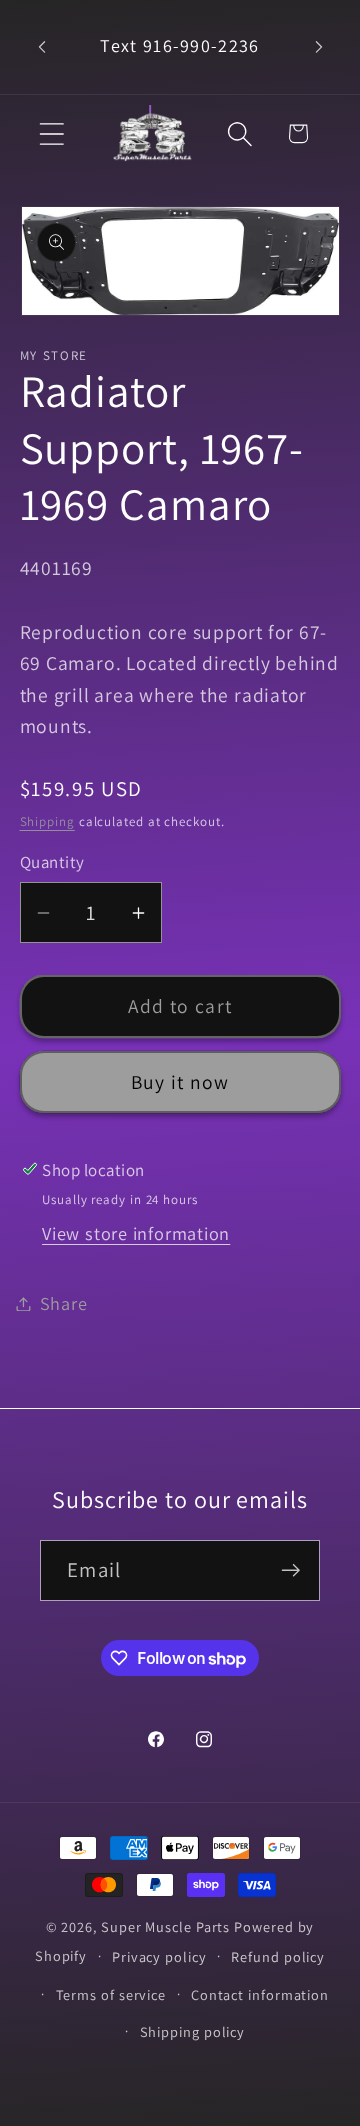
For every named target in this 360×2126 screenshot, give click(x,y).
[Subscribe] (290, 1570)
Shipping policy (193, 2031)
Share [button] (64, 1303)
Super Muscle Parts (165, 1926)
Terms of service (111, 1994)
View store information (136, 1233)
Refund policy (278, 1956)
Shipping (47, 821)
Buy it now (180, 1082)
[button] (51, 133)
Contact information (260, 1994)
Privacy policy (159, 1956)
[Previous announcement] (42, 47)
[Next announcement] (319, 47)
